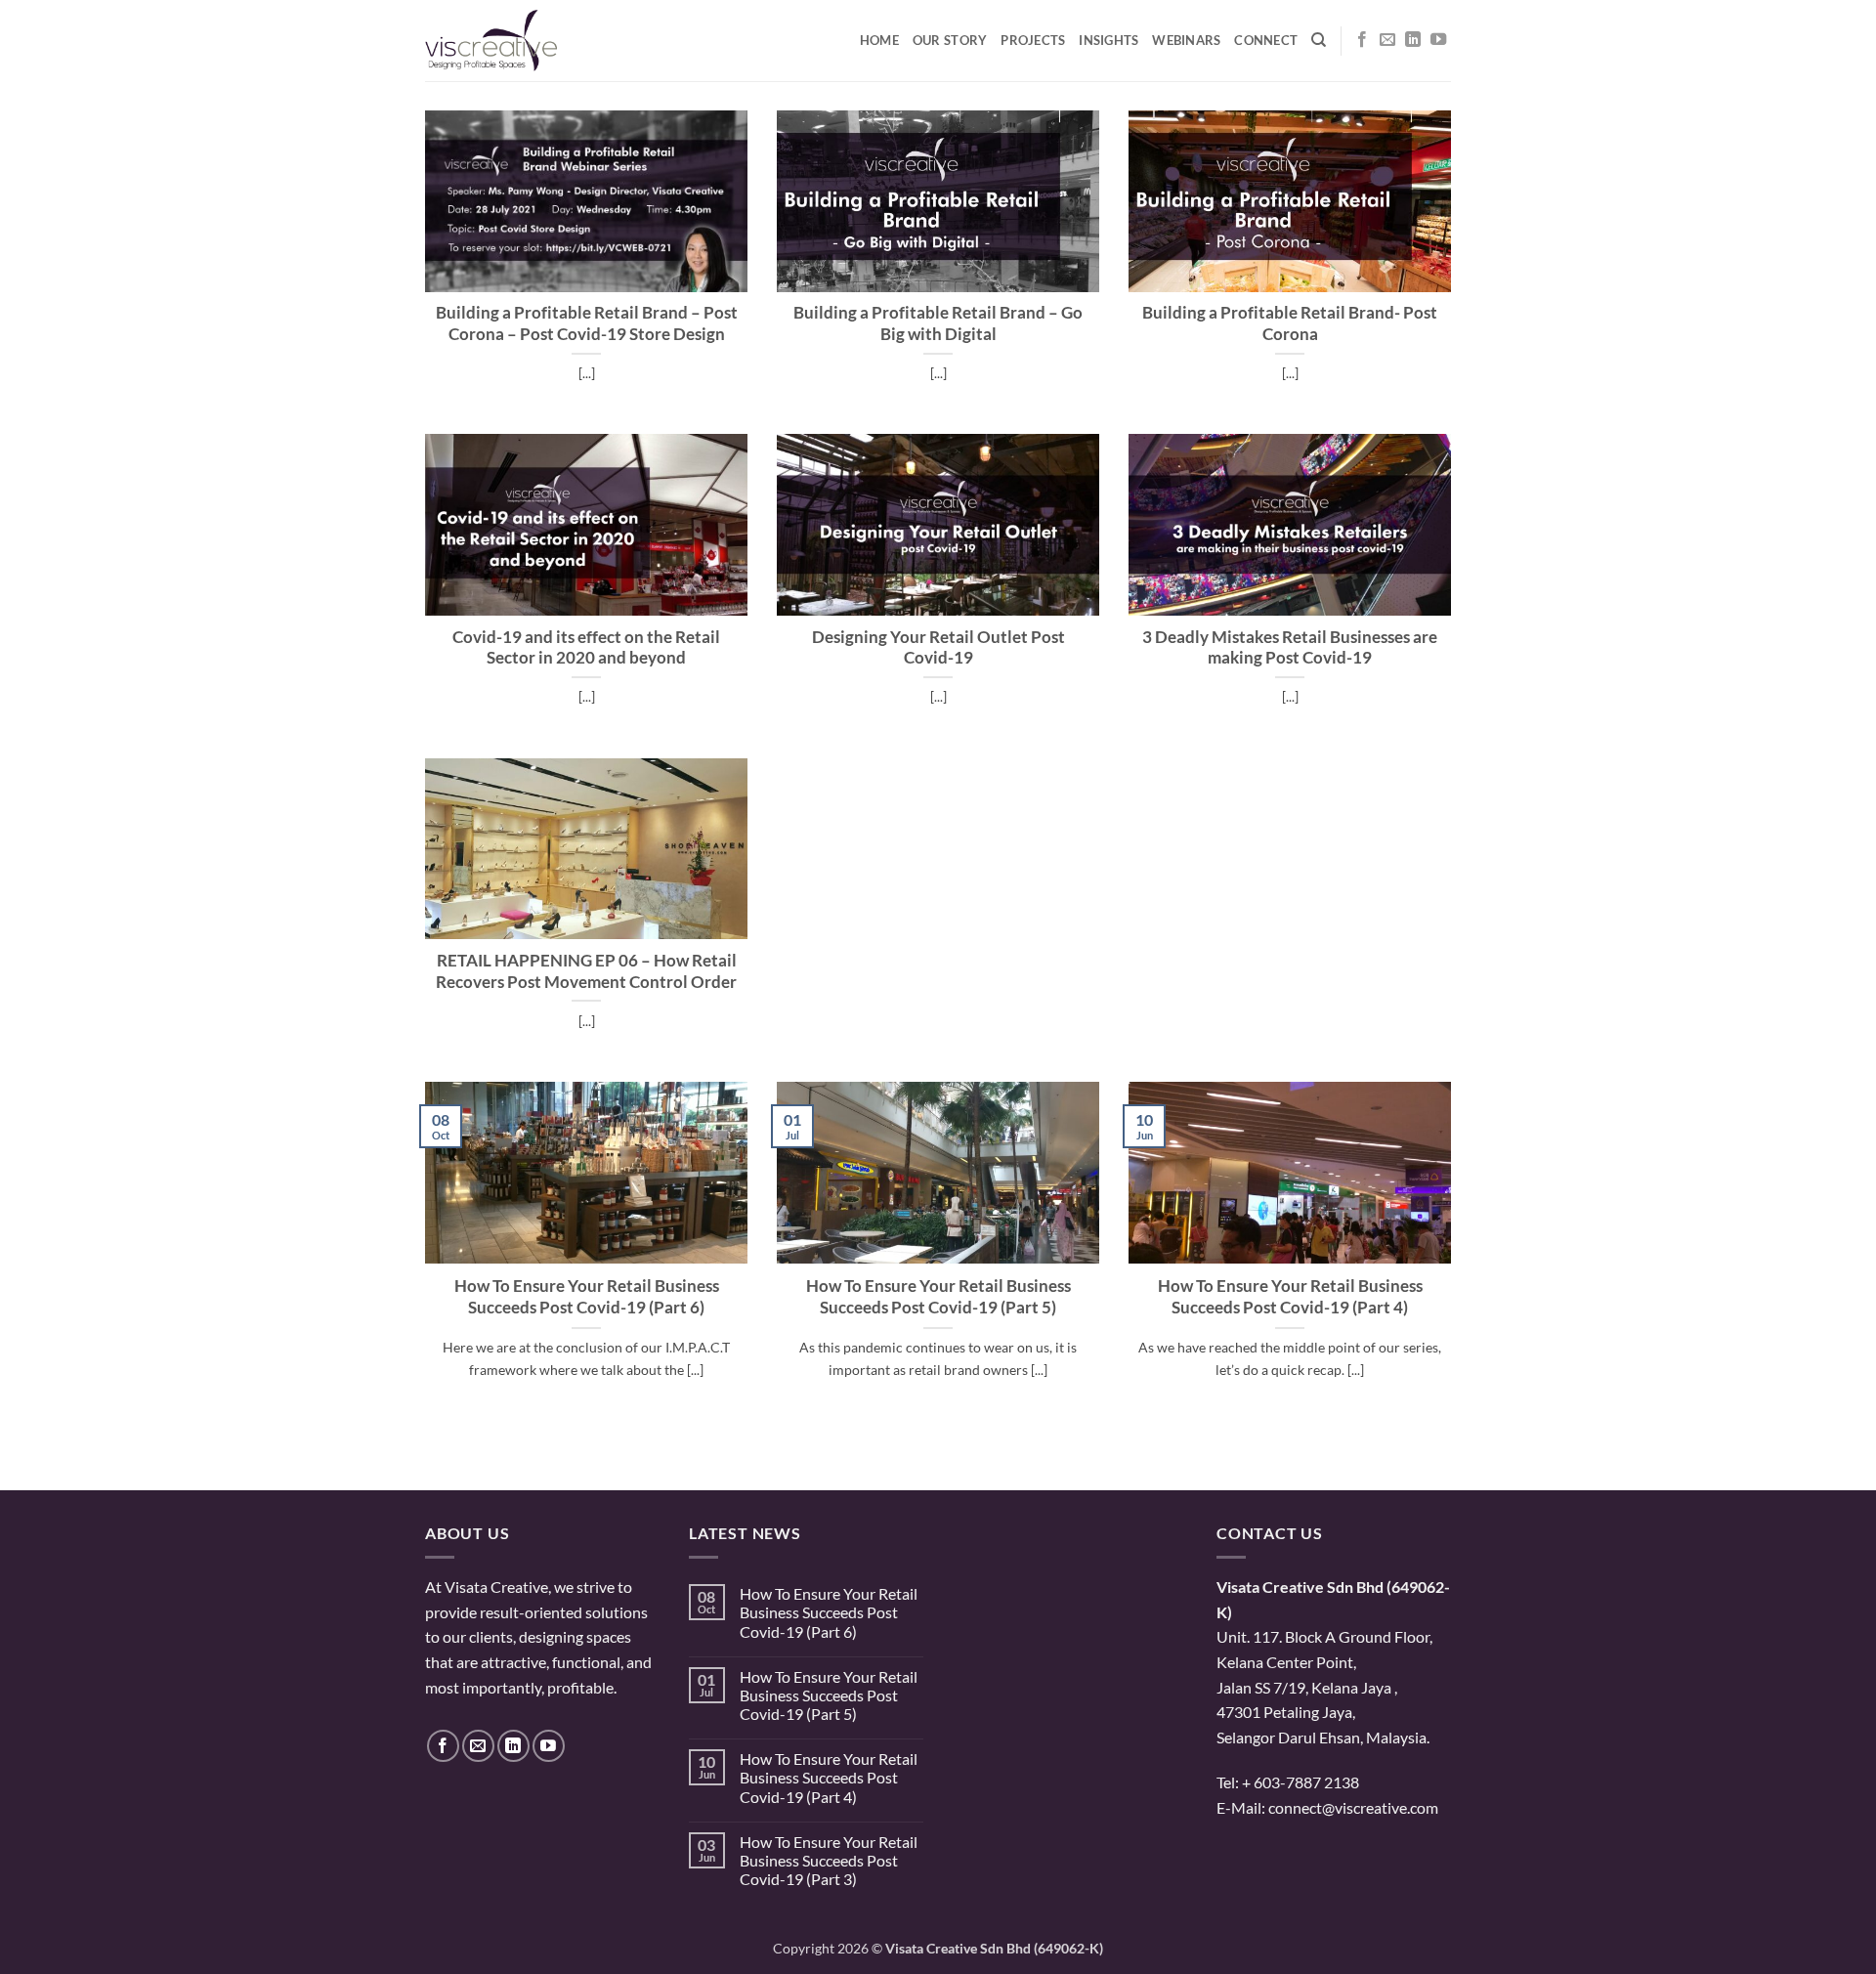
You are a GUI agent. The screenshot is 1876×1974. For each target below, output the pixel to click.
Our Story (950, 40)
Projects (1033, 40)
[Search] (1319, 40)
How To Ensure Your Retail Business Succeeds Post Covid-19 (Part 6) (587, 1297)
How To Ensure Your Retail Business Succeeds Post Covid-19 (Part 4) (1290, 1297)
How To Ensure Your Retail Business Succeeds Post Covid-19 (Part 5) (938, 1297)
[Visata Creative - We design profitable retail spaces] (523, 41)
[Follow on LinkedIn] (1413, 40)
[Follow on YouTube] (1438, 40)
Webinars (1186, 40)
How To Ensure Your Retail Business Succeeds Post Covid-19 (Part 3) (829, 1860)
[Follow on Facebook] (1362, 40)
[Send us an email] (1387, 40)
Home (879, 40)
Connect (1266, 40)
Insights (1109, 40)
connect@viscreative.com (1353, 1807)
